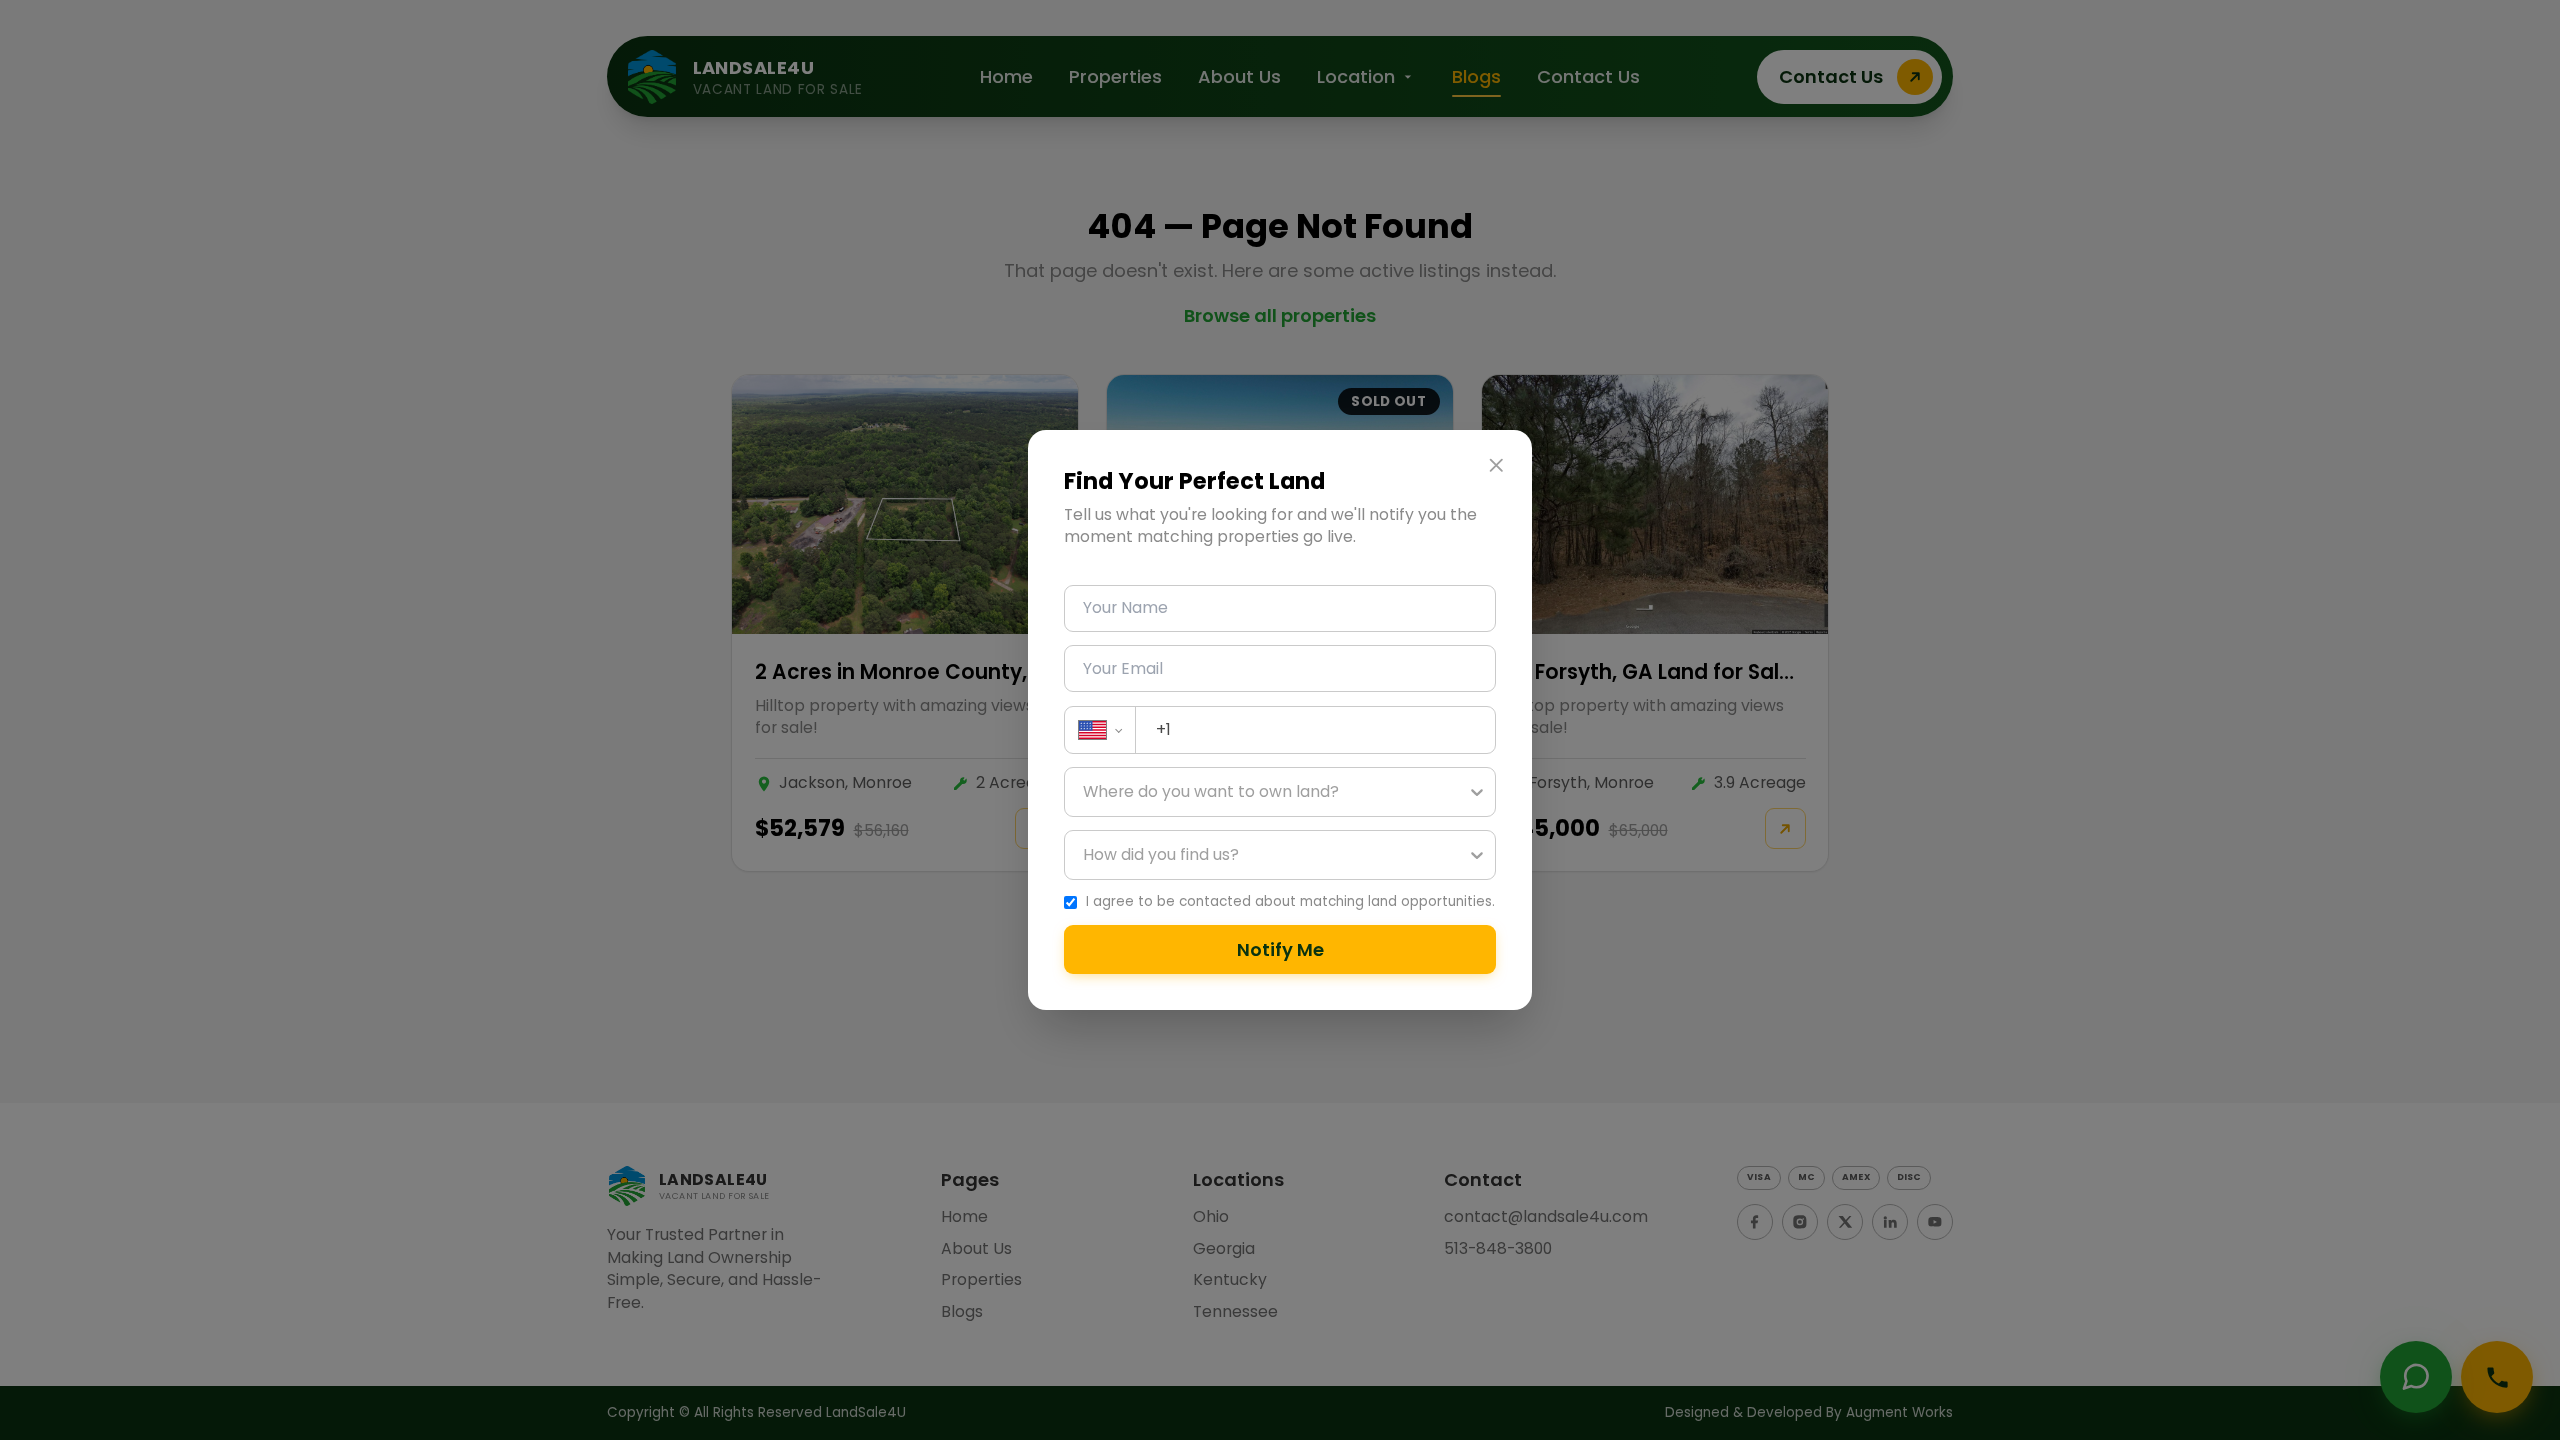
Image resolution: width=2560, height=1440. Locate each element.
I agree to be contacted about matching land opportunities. (1290, 902)
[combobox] (1085, 792)
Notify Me (1280, 949)
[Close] (1496, 466)
